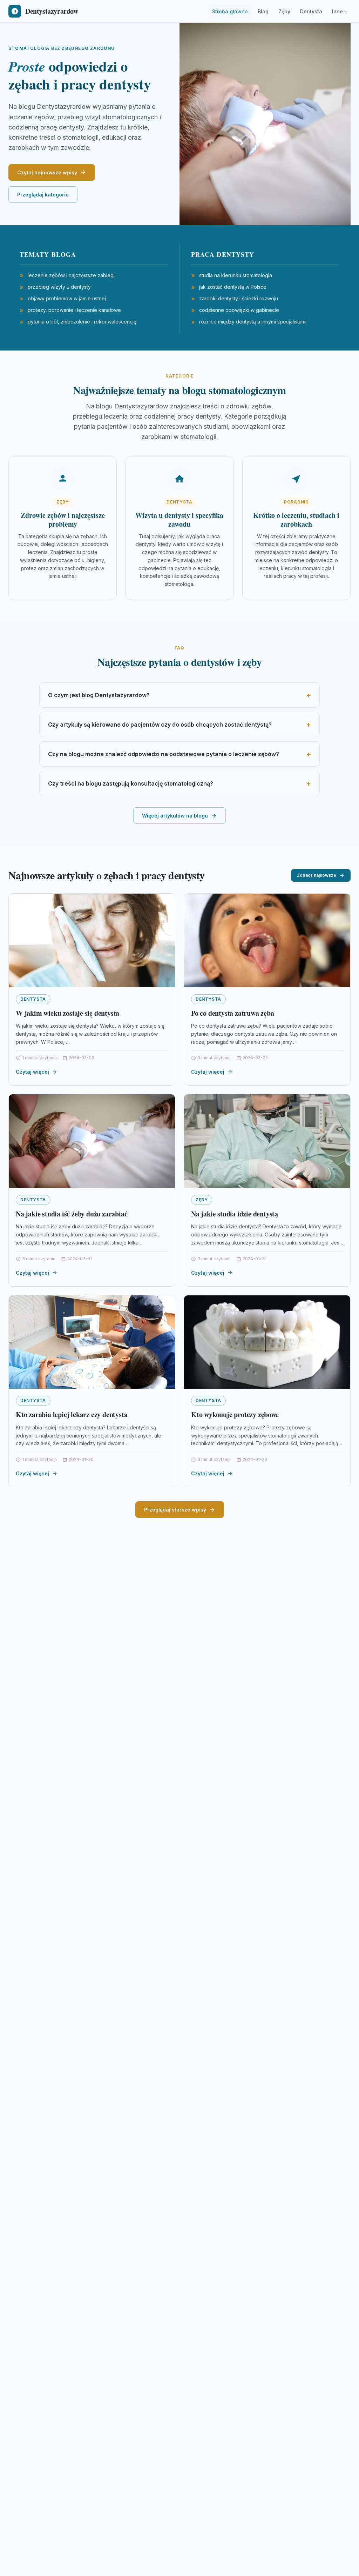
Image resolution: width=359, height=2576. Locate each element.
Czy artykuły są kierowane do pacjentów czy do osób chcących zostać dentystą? (160, 725)
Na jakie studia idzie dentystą (235, 1214)
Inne (337, 11)
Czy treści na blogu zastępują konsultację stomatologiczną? (131, 783)
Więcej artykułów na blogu (175, 816)
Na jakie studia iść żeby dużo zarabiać (72, 1214)
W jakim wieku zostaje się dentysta (67, 1013)
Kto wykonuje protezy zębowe (235, 1414)
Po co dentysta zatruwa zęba (233, 1013)
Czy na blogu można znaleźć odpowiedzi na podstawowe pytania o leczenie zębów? (164, 754)
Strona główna (230, 11)
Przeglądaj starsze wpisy (175, 1510)
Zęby (284, 11)
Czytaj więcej (32, 1072)
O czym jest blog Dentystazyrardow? (99, 695)
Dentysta (311, 11)
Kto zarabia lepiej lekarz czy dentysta (72, 1414)
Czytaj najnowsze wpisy (47, 172)
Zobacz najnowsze (317, 875)
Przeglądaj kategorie (43, 195)
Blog (263, 11)
